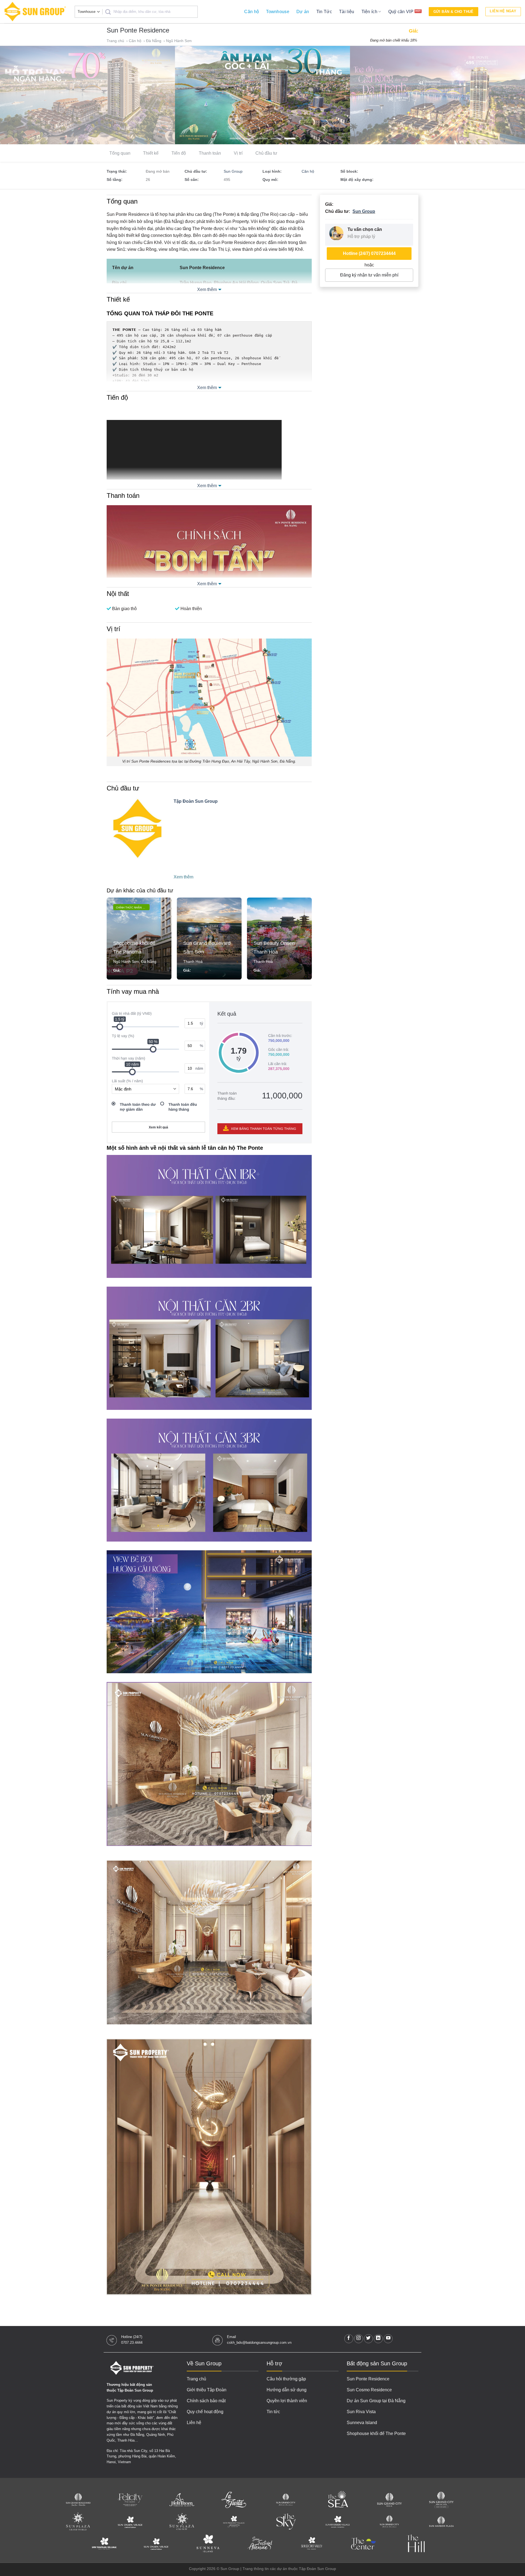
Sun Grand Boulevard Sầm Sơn (137, 948)
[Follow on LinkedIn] (378, 2339)
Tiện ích (370, 12)
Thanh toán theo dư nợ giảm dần (138, 1107)
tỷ (202, 1023)
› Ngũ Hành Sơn (178, 41)
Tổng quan (120, 153)
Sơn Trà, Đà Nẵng (269, 961)
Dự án (303, 12)
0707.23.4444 (132, 2343)
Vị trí (238, 153)
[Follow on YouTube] (388, 2339)
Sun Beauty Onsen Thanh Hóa (204, 948)
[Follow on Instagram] (359, 2339)
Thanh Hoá (123, 961)
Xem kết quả (158, 1127)
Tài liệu (347, 12)
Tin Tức (324, 12)
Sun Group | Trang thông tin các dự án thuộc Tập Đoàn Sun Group (278, 2569)
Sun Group (233, 171)
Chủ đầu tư (266, 153)
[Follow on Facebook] (349, 2339)
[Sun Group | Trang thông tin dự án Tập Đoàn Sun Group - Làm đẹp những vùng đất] (35, 12)
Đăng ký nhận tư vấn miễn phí (369, 275)
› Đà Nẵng (153, 41)
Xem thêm (207, 289)
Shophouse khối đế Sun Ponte (275, 948)
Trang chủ (116, 41)
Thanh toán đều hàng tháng (183, 1107)
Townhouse (278, 12)
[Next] (507, 95)
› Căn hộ (134, 41)
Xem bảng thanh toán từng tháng (263, 1129)
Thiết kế (151, 153)
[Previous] (17, 95)
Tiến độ (179, 153)
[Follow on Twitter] (368, 2339)
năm (199, 1068)
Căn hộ (252, 12)
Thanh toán (210, 153)
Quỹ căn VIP (401, 12)
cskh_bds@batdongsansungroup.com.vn (259, 2343)
